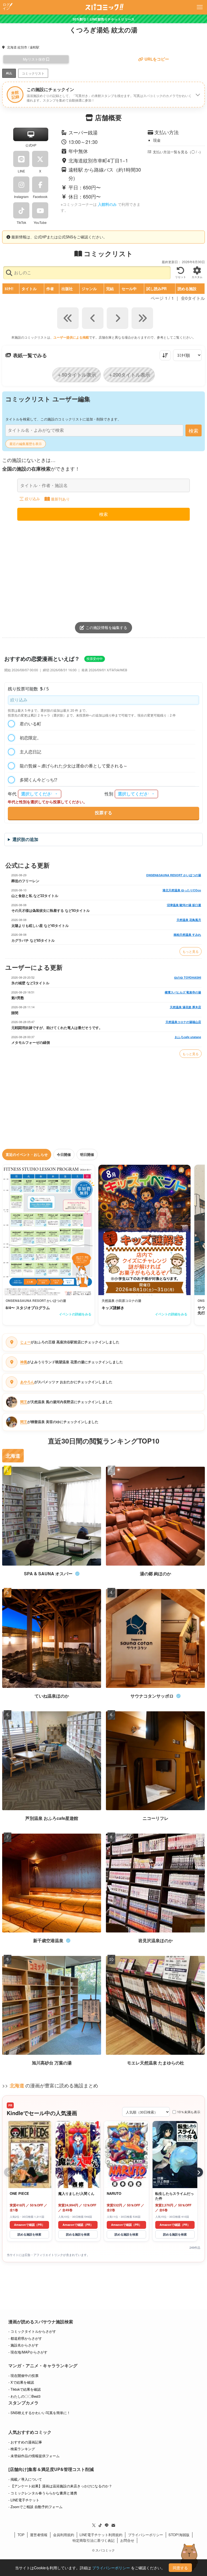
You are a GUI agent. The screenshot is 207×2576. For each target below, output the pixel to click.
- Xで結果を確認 (21, 2382)
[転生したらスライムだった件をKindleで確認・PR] (175, 2155)
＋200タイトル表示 (129, 375)
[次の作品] (198, 2172)
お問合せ (127, 2540)
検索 (194, 430)
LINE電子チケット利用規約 (101, 2535)
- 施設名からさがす (23, 2345)
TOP (21, 2535)
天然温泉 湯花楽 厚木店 (185, 1007)
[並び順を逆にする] (165, 355)
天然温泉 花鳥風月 (189, 920)
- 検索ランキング (22, 2449)
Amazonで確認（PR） (29, 2225)
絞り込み (32, 499)
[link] (49, 1245)
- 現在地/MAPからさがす (28, 2352)
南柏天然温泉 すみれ (187, 935)
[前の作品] (9, 2172)
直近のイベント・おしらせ (27, 1154)
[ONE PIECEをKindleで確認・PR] (29, 2155)
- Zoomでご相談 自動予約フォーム (35, 2507)
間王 (24, 1402)
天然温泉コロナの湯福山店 (183, 1022)
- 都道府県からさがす (25, 2338)
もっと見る (191, 951)
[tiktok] (100, 2525)
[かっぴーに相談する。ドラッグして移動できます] (189, 2557)
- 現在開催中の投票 (23, 2375)
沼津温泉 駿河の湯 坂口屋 (184, 905)
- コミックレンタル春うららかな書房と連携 (43, 2493)
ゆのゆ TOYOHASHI (188, 977)
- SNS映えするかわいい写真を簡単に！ (39, 2413)
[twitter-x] (94, 2525)
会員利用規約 (64, 2535)
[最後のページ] (142, 318)
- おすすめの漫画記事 (25, 2442)
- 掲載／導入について (25, 2479)
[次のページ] (118, 318)
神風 (24, 1362)
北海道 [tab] (13, 1456)
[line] (107, 2525)
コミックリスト (33, 73)
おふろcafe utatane (188, 1037)
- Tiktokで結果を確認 (25, 2389)
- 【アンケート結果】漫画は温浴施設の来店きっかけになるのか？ (60, 2486)
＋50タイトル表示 (77, 375)
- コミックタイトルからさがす (32, 2331)
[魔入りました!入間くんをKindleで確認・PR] (78, 2155)
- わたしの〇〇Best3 (24, 2396)
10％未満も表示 (189, 2112)
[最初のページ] (68, 318)
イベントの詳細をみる (75, 1314)
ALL (9, 73)
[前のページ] (93, 318)
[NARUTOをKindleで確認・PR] (126, 2155)
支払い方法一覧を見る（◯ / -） (178, 152)
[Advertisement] (103, 569)
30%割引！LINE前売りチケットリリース (103, 19)
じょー (25, 1342)
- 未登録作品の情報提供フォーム (34, 2456)
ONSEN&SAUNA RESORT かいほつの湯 (174, 875)
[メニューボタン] (200, 7)
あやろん (27, 1382)
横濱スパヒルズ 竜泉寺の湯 (183, 992)
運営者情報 (39, 2535)
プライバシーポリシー (146, 2535)
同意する (180, 2568)
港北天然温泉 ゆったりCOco (182, 890)
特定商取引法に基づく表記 (94, 2540)
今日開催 (64, 1154)
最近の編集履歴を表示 (26, 444)
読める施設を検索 (29, 2234)
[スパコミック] (104, 7)
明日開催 (87, 1154)
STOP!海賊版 (179, 2535)
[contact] (113, 2525)
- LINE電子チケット (24, 2500)
